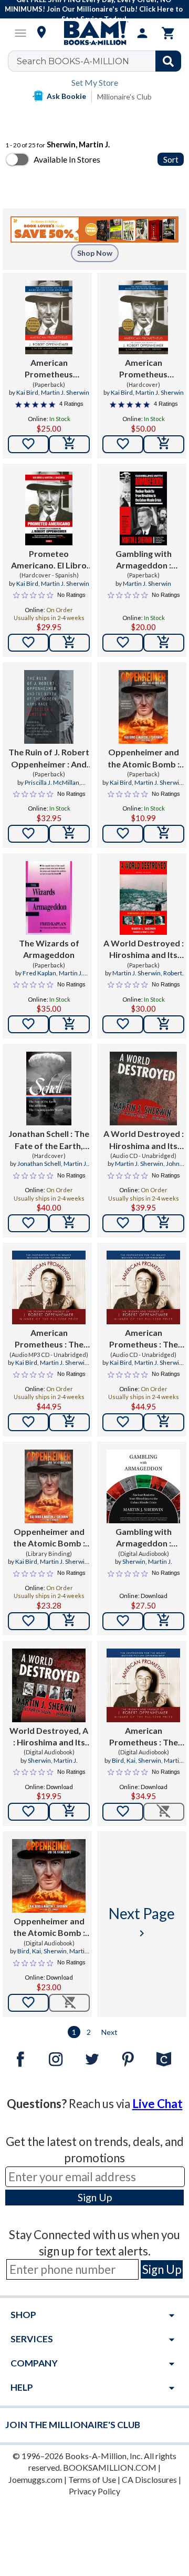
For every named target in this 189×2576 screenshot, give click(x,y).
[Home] (94, 33)
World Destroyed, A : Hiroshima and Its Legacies (49, 1737)
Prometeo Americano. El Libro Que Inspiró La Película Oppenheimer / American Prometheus (49, 560)
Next (109, 2032)
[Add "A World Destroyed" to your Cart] (164, 1024)
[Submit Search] (168, 61)
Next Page (142, 1922)
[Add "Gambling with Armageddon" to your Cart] (164, 643)
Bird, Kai (124, 1760)
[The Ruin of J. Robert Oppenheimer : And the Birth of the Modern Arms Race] (49, 707)
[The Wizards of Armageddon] (49, 898)
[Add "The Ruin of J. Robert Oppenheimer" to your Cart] (69, 834)
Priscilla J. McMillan (52, 782)
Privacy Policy (94, 2491)
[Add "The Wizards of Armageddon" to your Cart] (69, 1024)
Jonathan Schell (39, 1164)
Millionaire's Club (124, 97)
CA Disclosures (149, 2479)
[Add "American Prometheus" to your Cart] (69, 1422)
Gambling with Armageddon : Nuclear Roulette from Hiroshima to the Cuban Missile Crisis (143, 560)
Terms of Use (92, 2479)
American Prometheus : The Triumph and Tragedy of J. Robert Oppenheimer (49, 1339)
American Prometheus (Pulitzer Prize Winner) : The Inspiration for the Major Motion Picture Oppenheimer (49, 369)
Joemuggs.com (35, 2479)
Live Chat (157, 2104)
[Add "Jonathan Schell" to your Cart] (69, 1223)
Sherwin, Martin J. (147, 1561)
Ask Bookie (66, 96)
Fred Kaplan (39, 973)
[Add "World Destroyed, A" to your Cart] (69, 1812)
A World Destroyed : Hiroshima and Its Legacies (144, 950)
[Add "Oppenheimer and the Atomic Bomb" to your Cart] (164, 834)
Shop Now (95, 253)
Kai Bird (27, 392)
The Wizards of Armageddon (49, 949)
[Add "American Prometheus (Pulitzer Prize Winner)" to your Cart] (69, 444)
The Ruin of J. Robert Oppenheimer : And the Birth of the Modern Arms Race (49, 758)
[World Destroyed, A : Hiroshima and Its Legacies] (49, 1685)
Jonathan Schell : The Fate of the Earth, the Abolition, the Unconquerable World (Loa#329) (49, 1140)
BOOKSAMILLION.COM (110, 2467)
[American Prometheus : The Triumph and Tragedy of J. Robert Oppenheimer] (49, 1287)
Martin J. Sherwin (65, 392)
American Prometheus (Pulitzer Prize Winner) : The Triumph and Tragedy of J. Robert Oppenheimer (144, 369)
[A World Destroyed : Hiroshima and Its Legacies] (143, 898)
